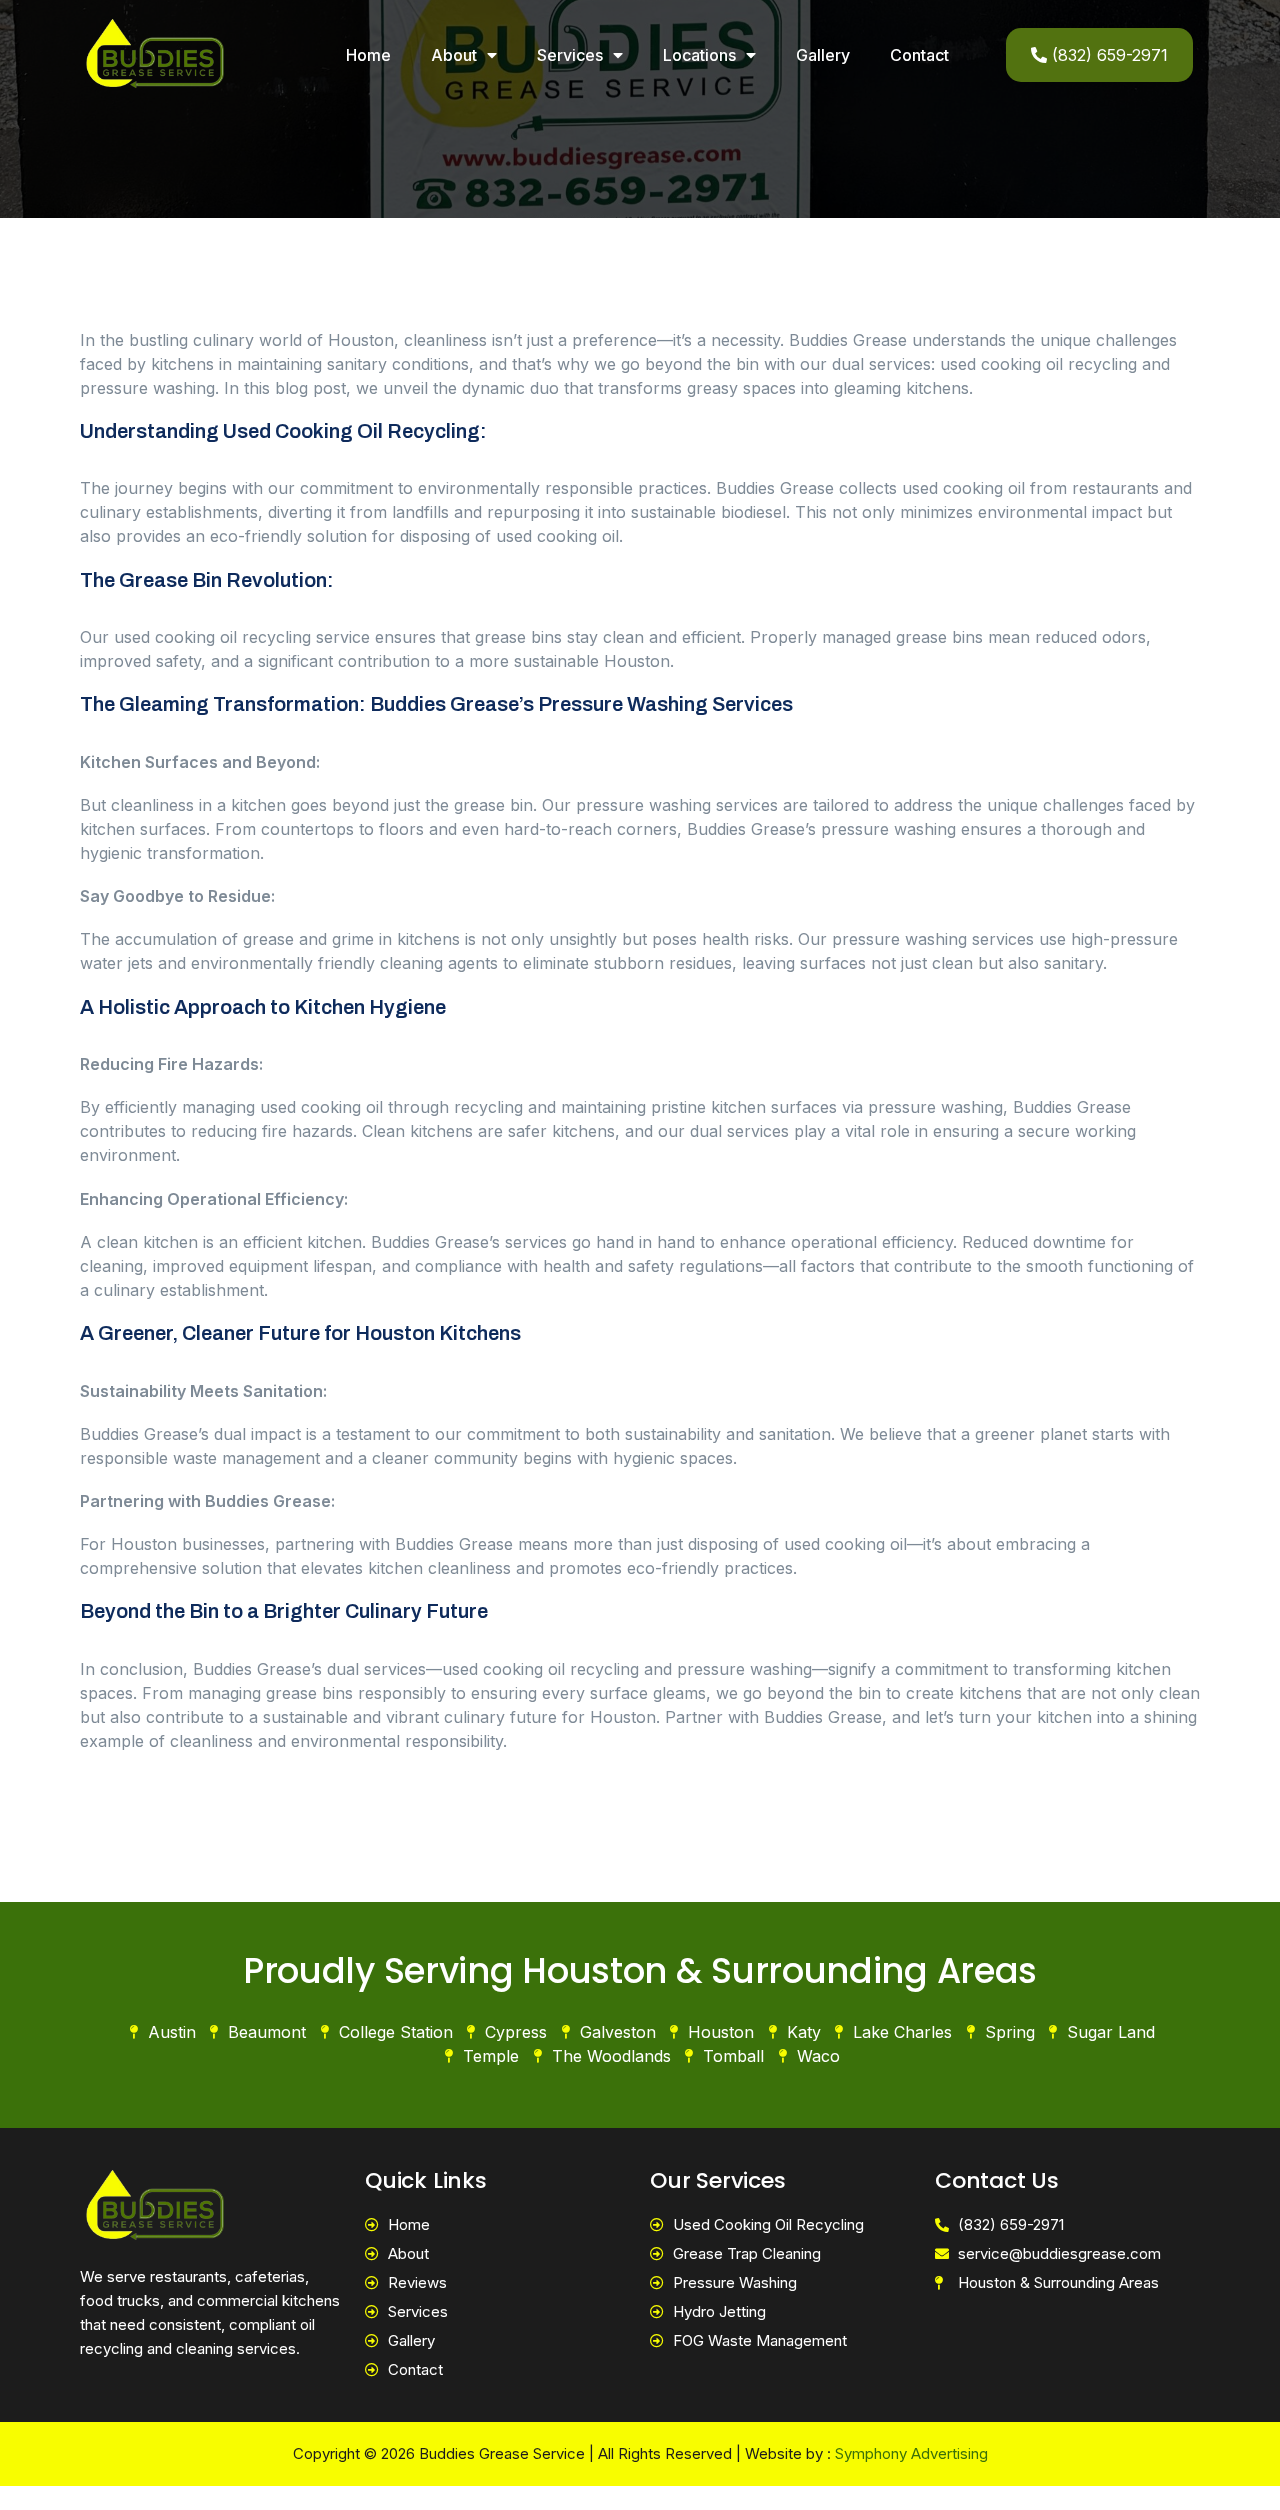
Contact (919, 55)
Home (368, 55)
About (454, 55)
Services (570, 55)
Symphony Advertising (911, 2453)
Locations (699, 55)
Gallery (823, 55)
